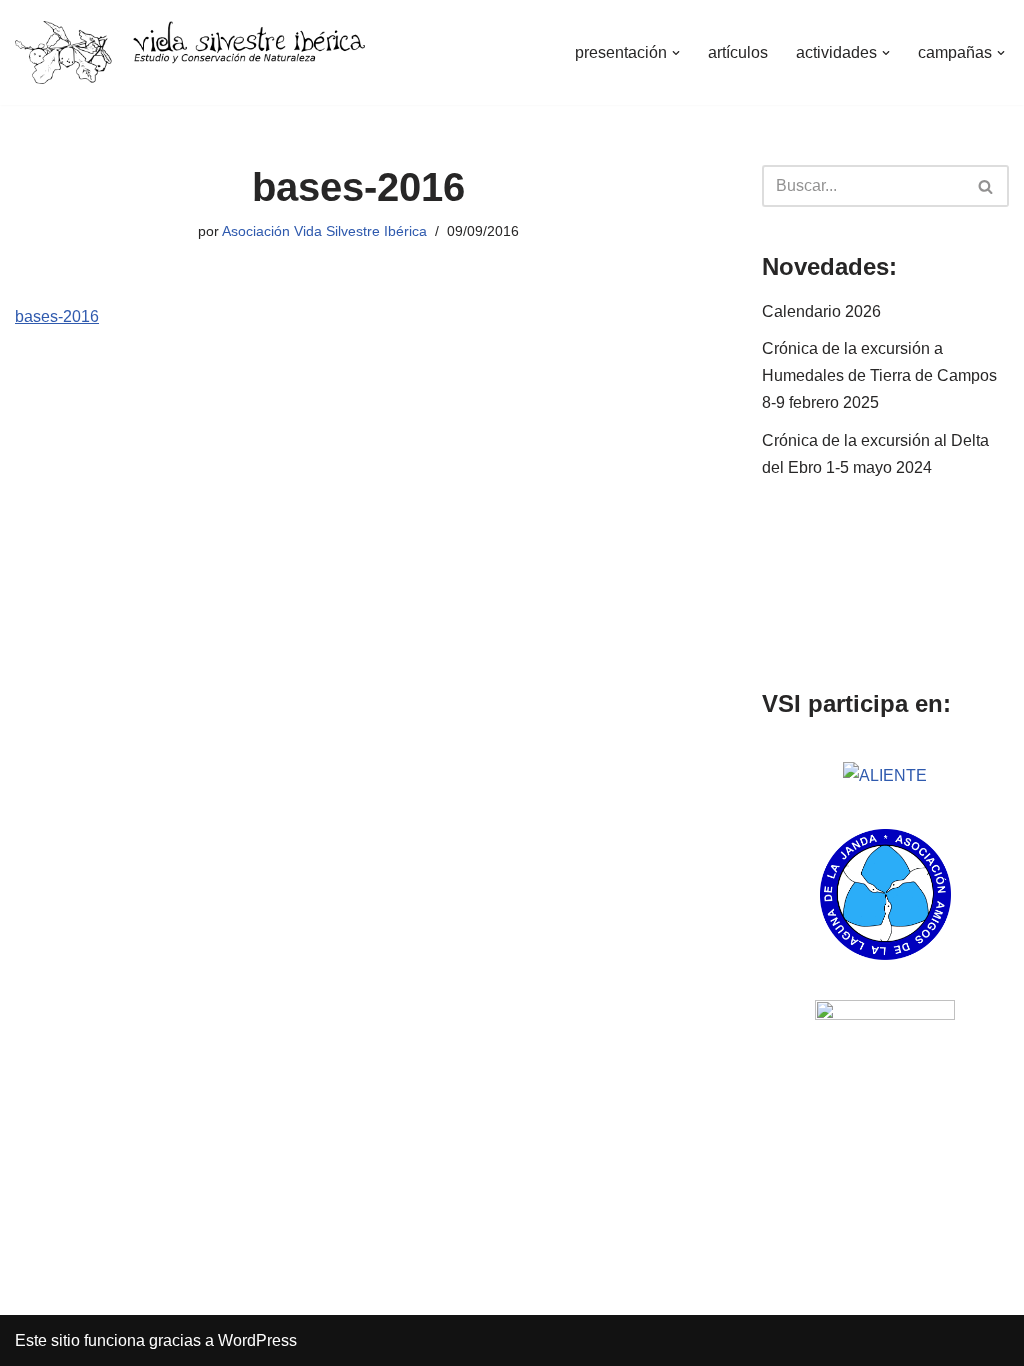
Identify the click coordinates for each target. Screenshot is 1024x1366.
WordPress (257, 1340)
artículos (738, 52)
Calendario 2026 (821, 311)
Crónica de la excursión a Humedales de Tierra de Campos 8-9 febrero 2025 (879, 375)
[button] (676, 53)
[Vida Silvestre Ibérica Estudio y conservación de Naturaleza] (190, 53)
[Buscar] (986, 186)
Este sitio (47, 1340)
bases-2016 (57, 316)
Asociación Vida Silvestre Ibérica (324, 231)
